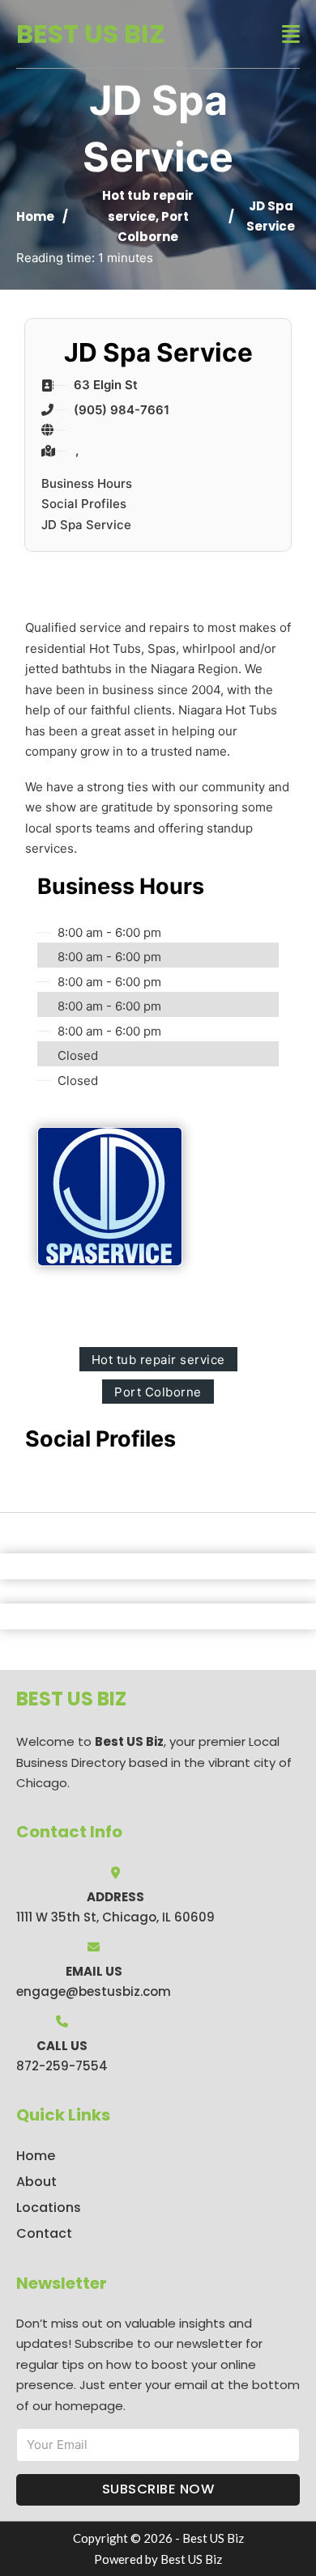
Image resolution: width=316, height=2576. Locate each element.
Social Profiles (84, 504)
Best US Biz (91, 34)
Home (35, 216)
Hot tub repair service (158, 1360)
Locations (49, 2207)
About (36, 2182)
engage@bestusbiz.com (94, 1991)
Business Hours (87, 483)
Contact (44, 2233)
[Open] (291, 34)
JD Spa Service (86, 525)
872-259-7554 (62, 2066)
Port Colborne (158, 1392)
